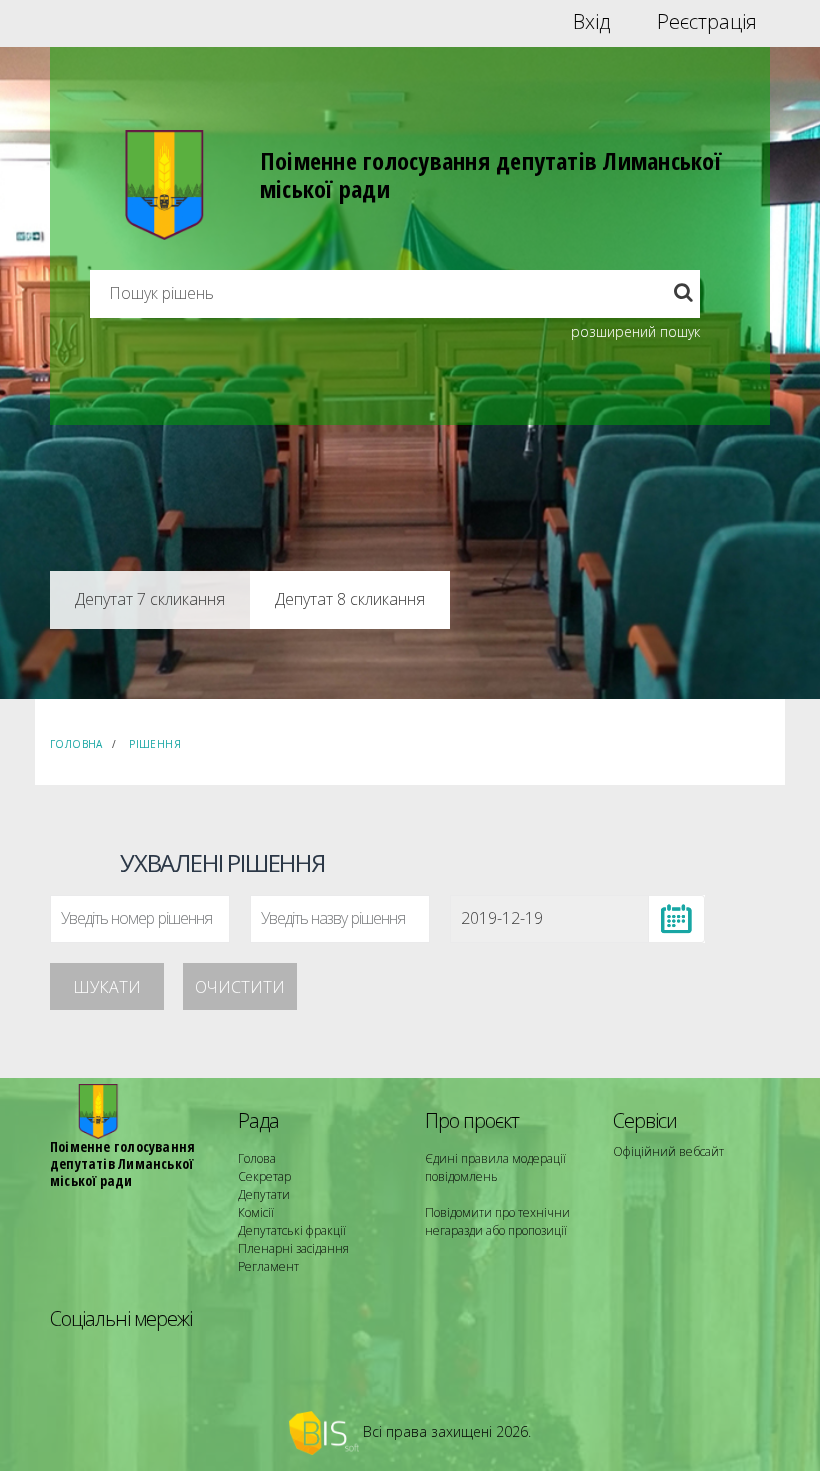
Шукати (107, 987)
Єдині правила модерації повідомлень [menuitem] (495, 1167)
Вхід (591, 22)
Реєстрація (707, 22)
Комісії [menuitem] (256, 1212)
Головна (76, 744)
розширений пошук (635, 331)
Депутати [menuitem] (264, 1194)
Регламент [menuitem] (268, 1266)
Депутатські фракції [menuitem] (292, 1230)
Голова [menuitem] (257, 1158)
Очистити (240, 987)
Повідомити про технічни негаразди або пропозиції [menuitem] (497, 1221)
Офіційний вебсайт (668, 1151)
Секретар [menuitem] (264, 1176)
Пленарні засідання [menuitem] (293, 1248)
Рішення (155, 744)
